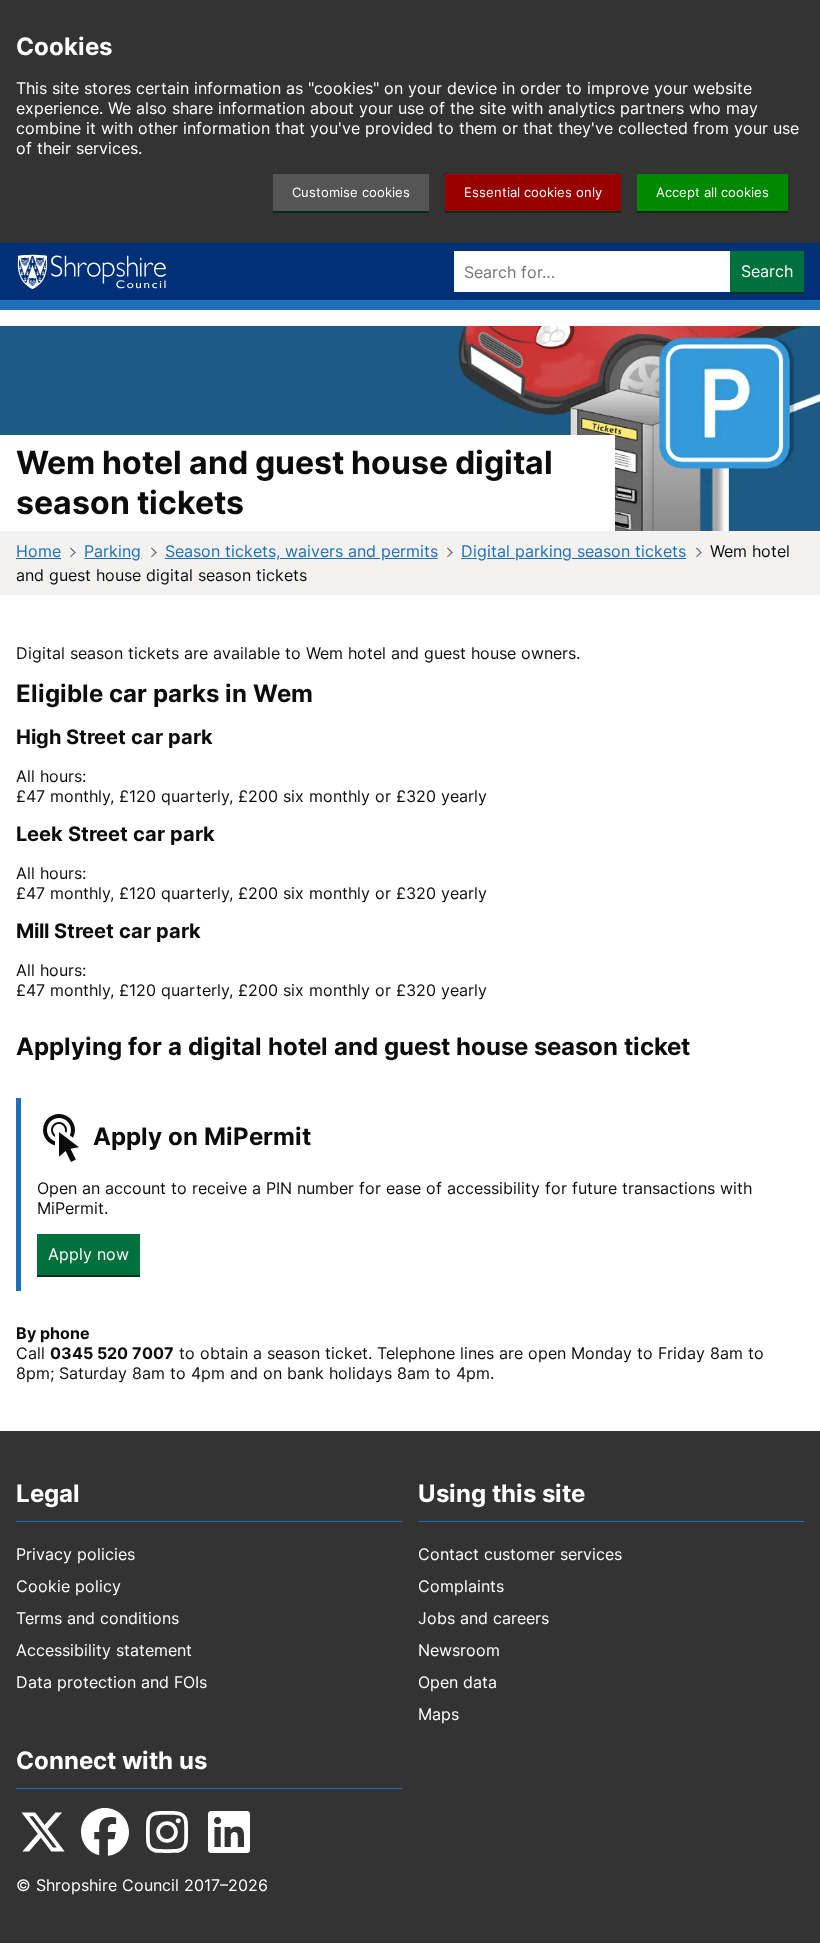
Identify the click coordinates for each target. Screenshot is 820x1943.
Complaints (461, 1586)
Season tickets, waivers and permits (301, 551)
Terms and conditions (97, 1618)
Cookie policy (68, 1586)
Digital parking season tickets (573, 551)
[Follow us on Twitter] (43, 1832)
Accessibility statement (104, 1650)
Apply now (88, 1254)
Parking (112, 551)
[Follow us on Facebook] (105, 1832)
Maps (438, 1714)
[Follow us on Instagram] (167, 1832)
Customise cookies (351, 192)
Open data (457, 1682)
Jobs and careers (483, 1618)
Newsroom (459, 1650)
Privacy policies (75, 1554)
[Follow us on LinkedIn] (229, 1832)
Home (38, 551)
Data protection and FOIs (111, 1682)
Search (767, 271)
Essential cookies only (533, 192)
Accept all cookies (712, 192)
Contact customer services (520, 1554)
